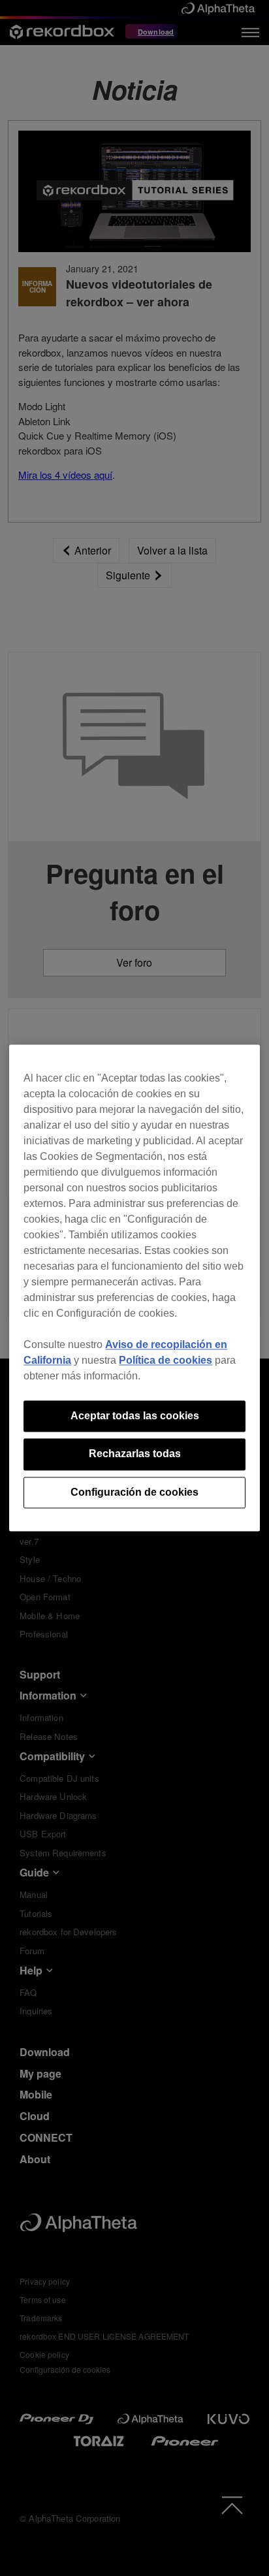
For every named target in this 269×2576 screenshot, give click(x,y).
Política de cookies (166, 1360)
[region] (134, 1288)
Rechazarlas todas (135, 1454)
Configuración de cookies (134, 1492)
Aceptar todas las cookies (135, 1416)
